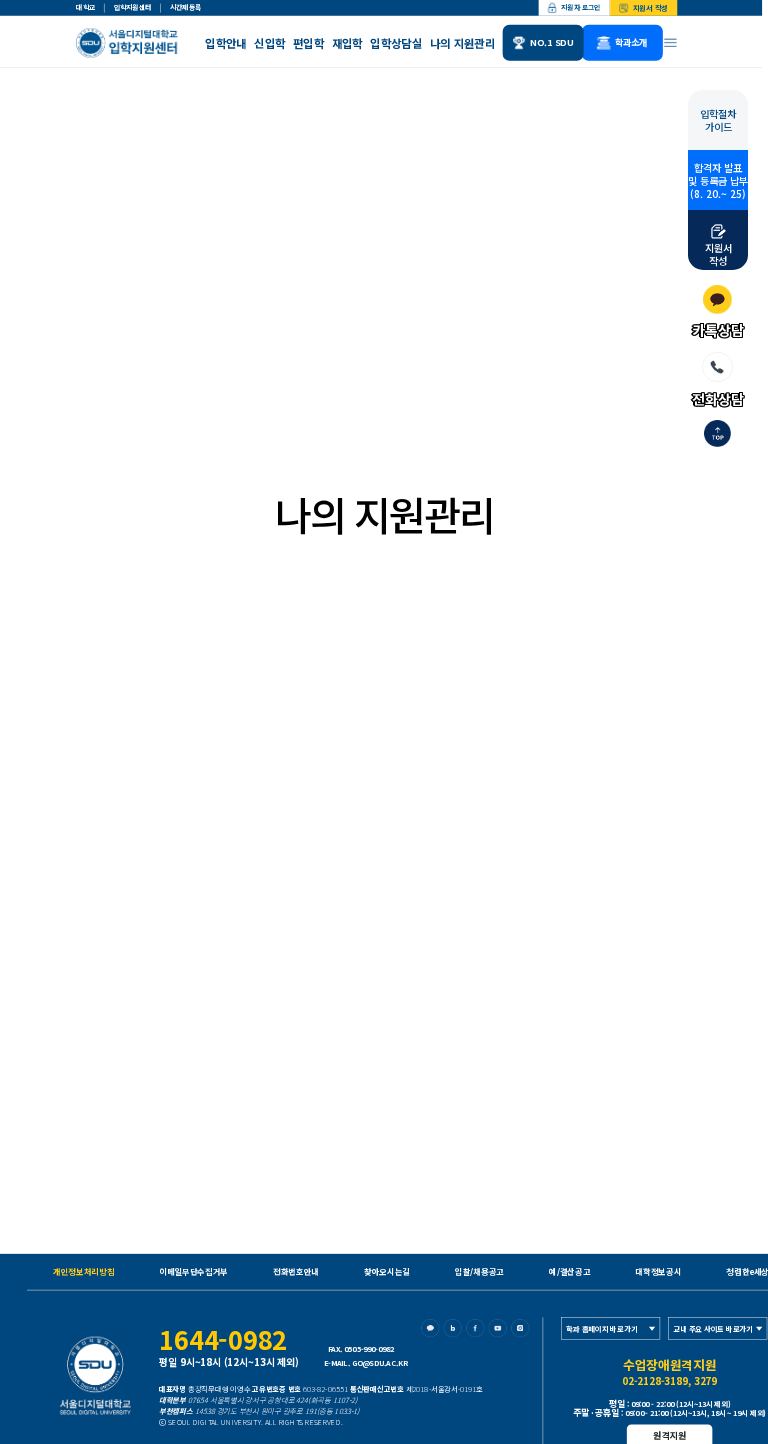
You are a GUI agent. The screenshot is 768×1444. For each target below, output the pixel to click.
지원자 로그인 (581, 7)
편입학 (308, 43)
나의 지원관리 (462, 43)
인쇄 (688, 400)
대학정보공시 (658, 1272)
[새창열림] (432, 1330)
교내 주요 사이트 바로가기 (713, 1328)
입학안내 (225, 43)
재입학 (347, 43)
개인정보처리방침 (83, 1272)
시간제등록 (185, 7)
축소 (650, 400)
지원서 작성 (651, 7)
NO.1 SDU (552, 42)
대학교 (85, 7)
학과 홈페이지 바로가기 (601, 1328)
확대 (612, 400)
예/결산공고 (569, 1272)
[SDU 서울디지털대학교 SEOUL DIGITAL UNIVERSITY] (129, 43)
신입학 (269, 43)
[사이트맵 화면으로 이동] (671, 43)
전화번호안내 (296, 1272)
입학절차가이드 (718, 120)
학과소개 (631, 42)
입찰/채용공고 (479, 1272)
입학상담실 (396, 43)
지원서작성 (718, 253)
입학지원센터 (132, 7)
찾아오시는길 (387, 1272)
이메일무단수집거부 (193, 1272)
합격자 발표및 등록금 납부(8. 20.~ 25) (718, 180)
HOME (59, 400)
